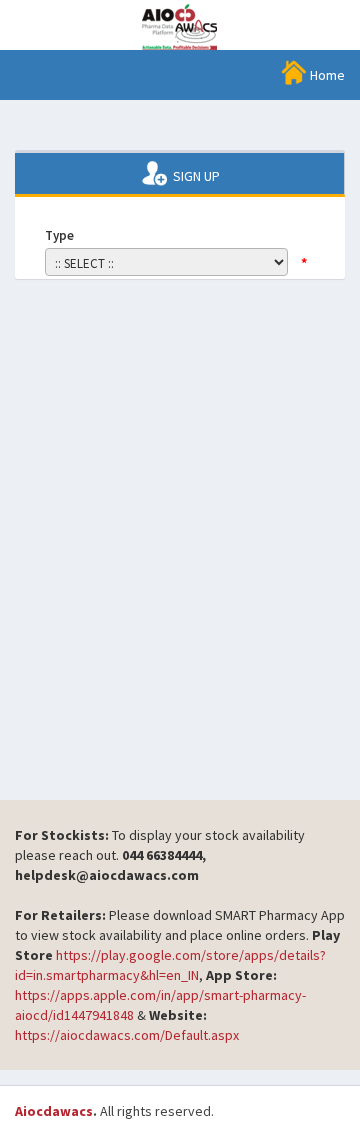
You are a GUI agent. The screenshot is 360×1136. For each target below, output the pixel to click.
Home (326, 75)
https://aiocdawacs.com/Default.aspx (127, 1035)
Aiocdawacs (54, 1111)
